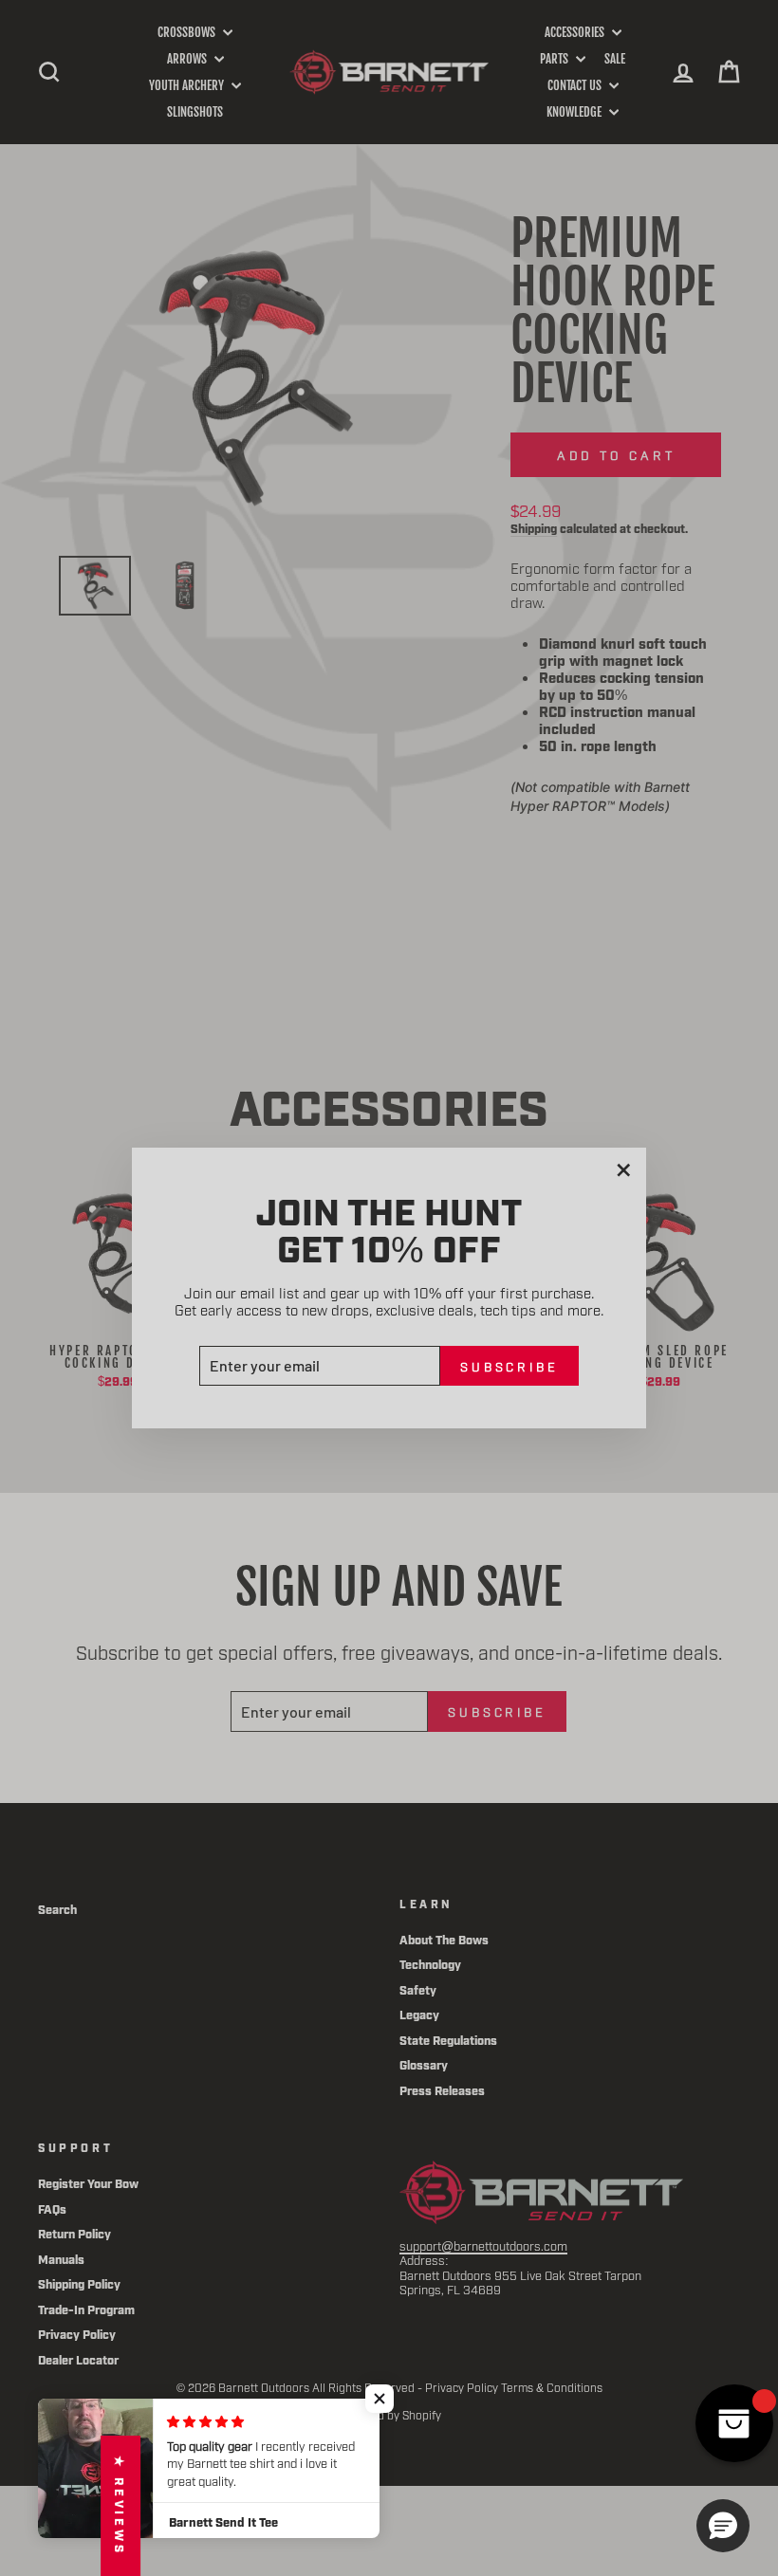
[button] (380, 2399)
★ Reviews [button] (120, 2506)
